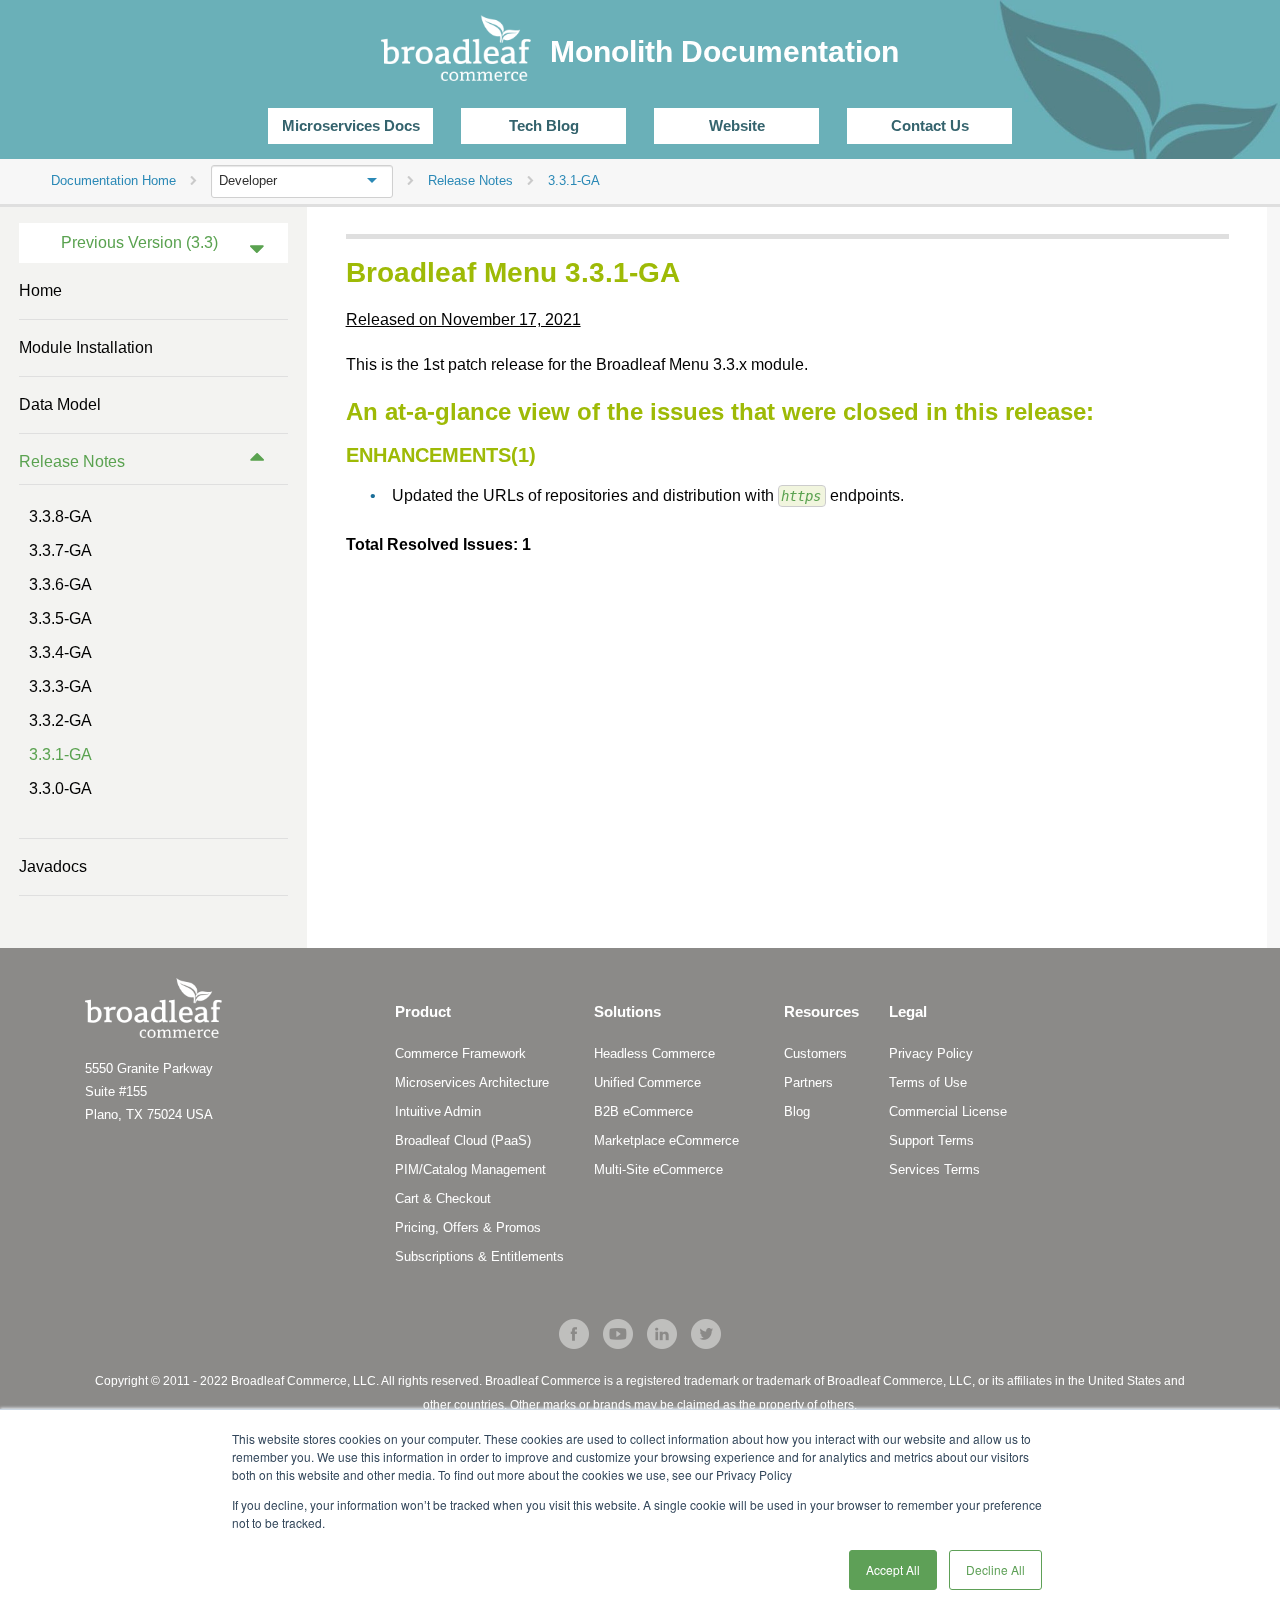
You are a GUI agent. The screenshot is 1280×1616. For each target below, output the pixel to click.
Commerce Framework (460, 1053)
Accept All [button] (893, 1569)
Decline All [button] (995, 1569)
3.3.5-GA (60, 618)
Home (40, 290)
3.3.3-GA (60, 686)
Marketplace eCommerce (666, 1140)
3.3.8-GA (60, 516)
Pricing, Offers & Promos (468, 1227)
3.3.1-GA (60, 754)
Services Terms (934, 1169)
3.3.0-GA (60, 788)
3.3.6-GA (60, 584)
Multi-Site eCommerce (658, 1169)
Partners (808, 1082)
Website (737, 125)
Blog (797, 1111)
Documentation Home (113, 180)
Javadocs (53, 866)
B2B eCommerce (643, 1111)
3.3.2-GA (60, 720)
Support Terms (931, 1140)
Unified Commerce (647, 1082)
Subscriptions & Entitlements (479, 1256)
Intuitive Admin (438, 1111)
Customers (815, 1053)
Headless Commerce (654, 1053)
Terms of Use (928, 1082)
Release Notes (72, 461)
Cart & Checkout (443, 1198)
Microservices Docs (351, 125)
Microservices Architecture (472, 1082)
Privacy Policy (931, 1053)
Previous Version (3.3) (139, 242)
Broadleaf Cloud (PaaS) (463, 1140)
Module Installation (86, 347)
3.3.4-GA (60, 652)
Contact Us (930, 125)
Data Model (60, 404)
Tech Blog (544, 125)
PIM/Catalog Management (470, 1169)
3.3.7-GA (60, 550)
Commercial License (948, 1111)
